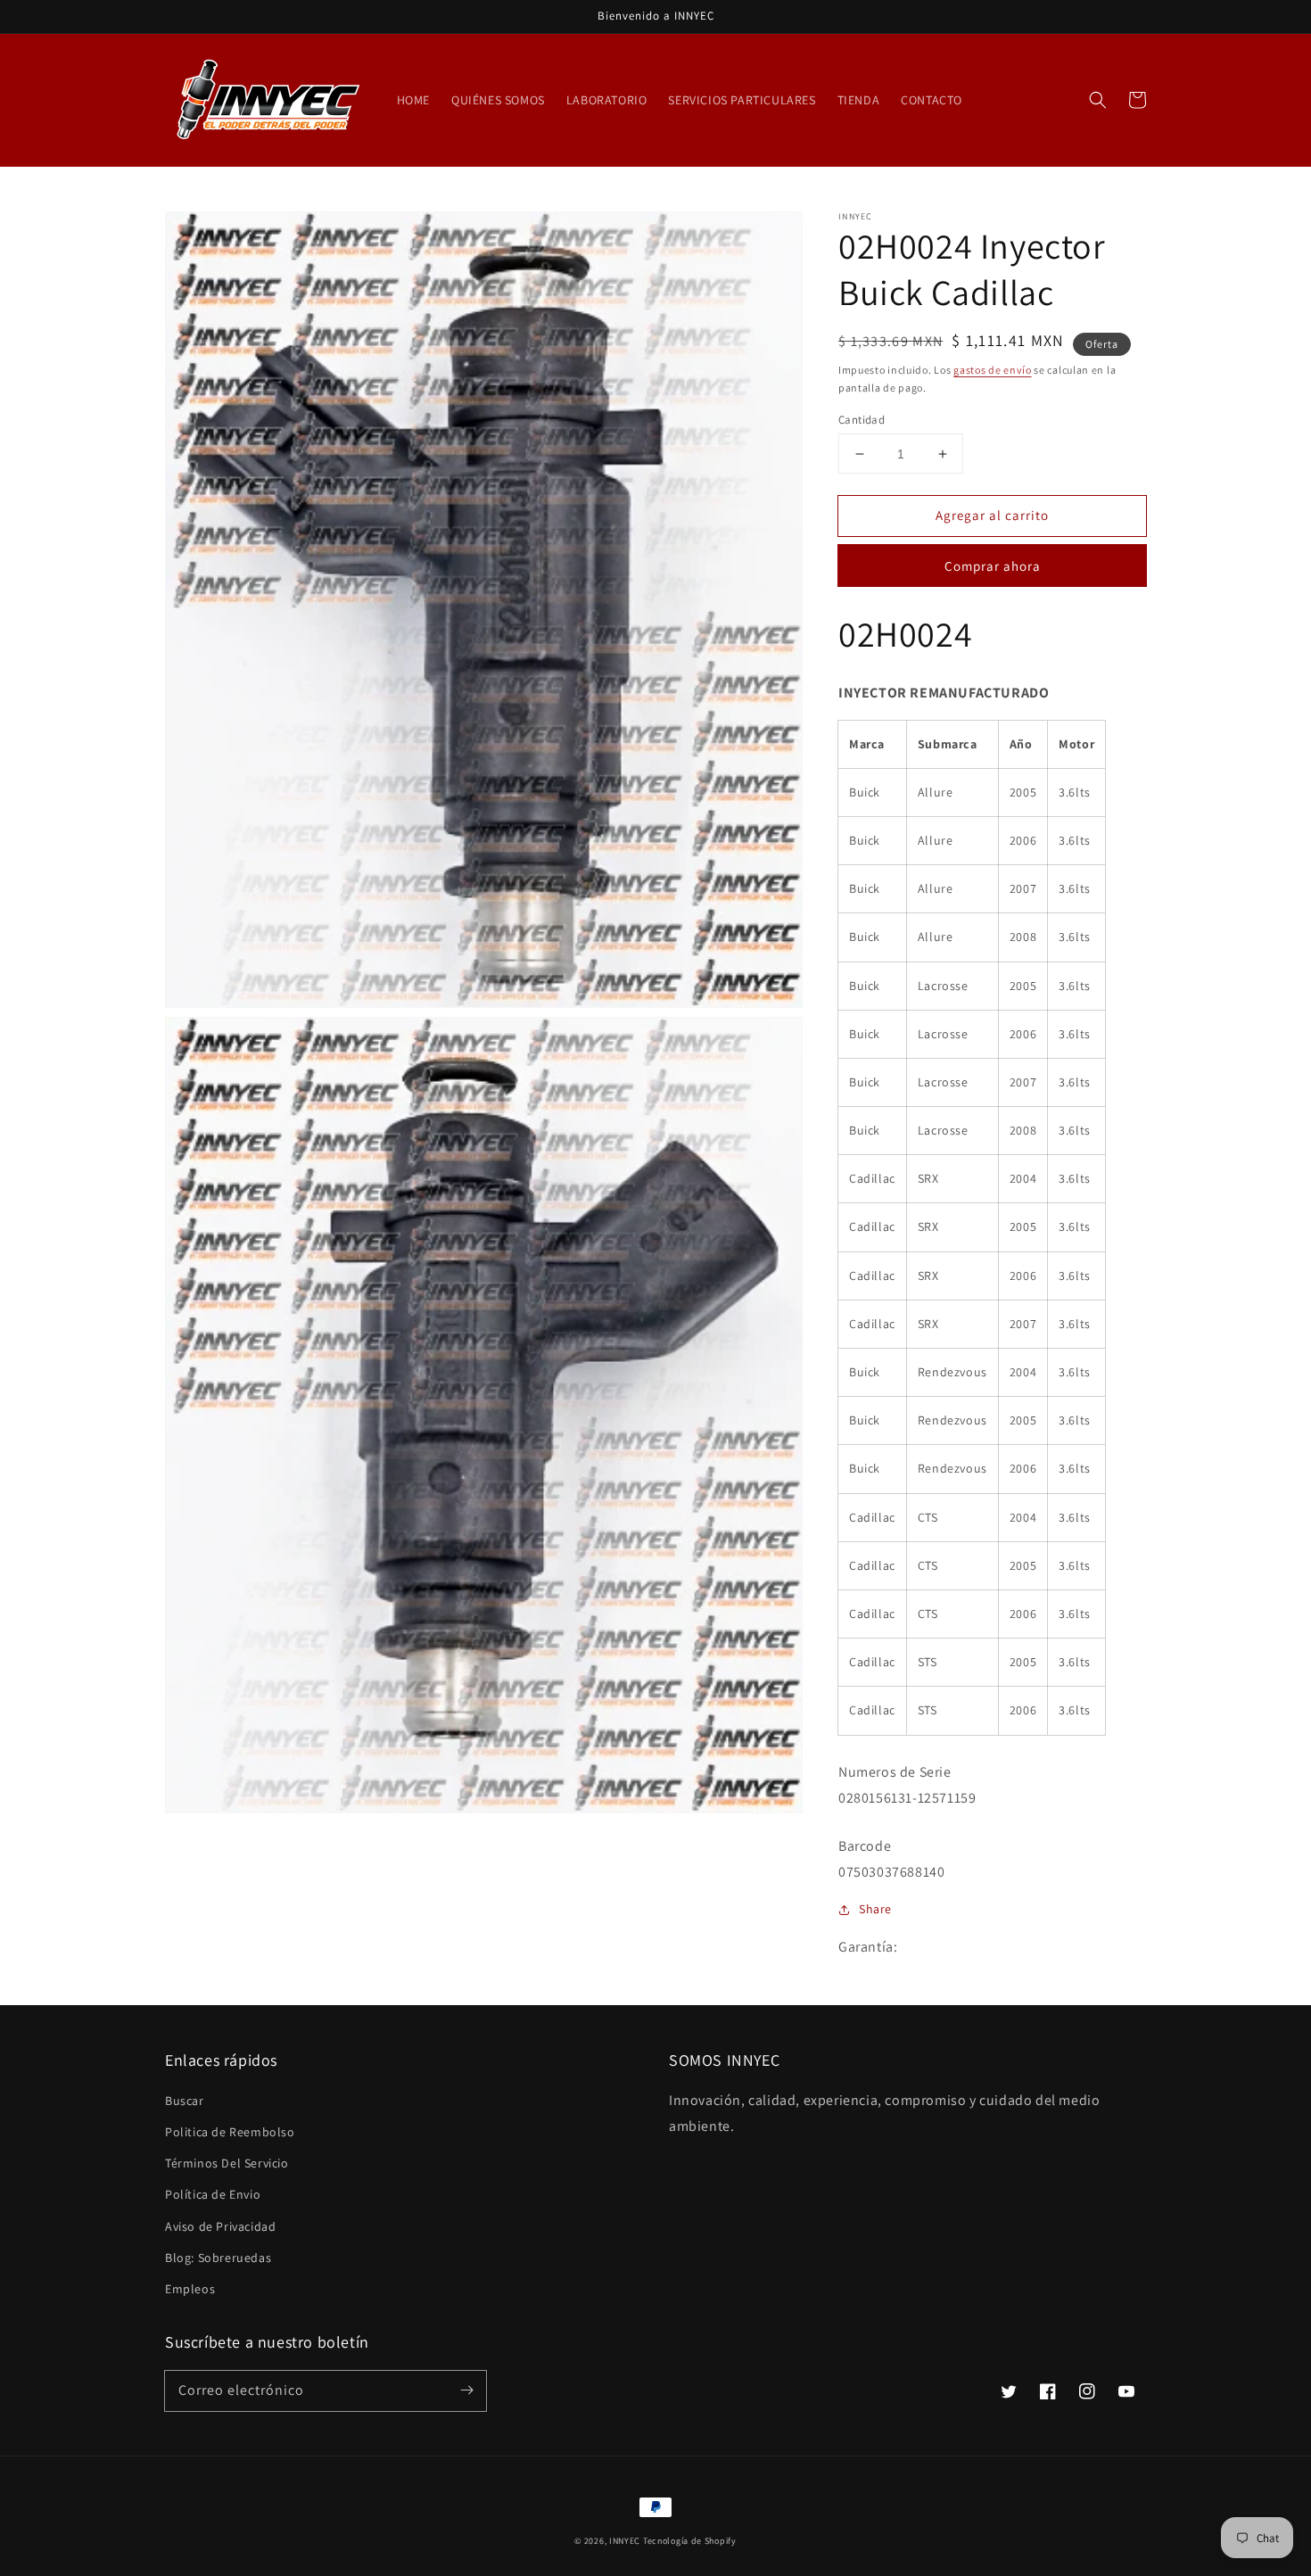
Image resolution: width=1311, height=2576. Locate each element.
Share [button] (875, 1909)
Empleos (190, 2289)
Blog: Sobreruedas (218, 2258)
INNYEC (625, 2541)
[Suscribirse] (466, 2390)
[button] (1098, 100)
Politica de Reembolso (230, 2132)
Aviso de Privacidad (220, 2226)
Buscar (185, 2101)
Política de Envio (213, 2194)
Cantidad (862, 420)
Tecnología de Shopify (690, 2541)
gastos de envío (993, 370)
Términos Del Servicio (227, 2163)
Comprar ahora (993, 566)
